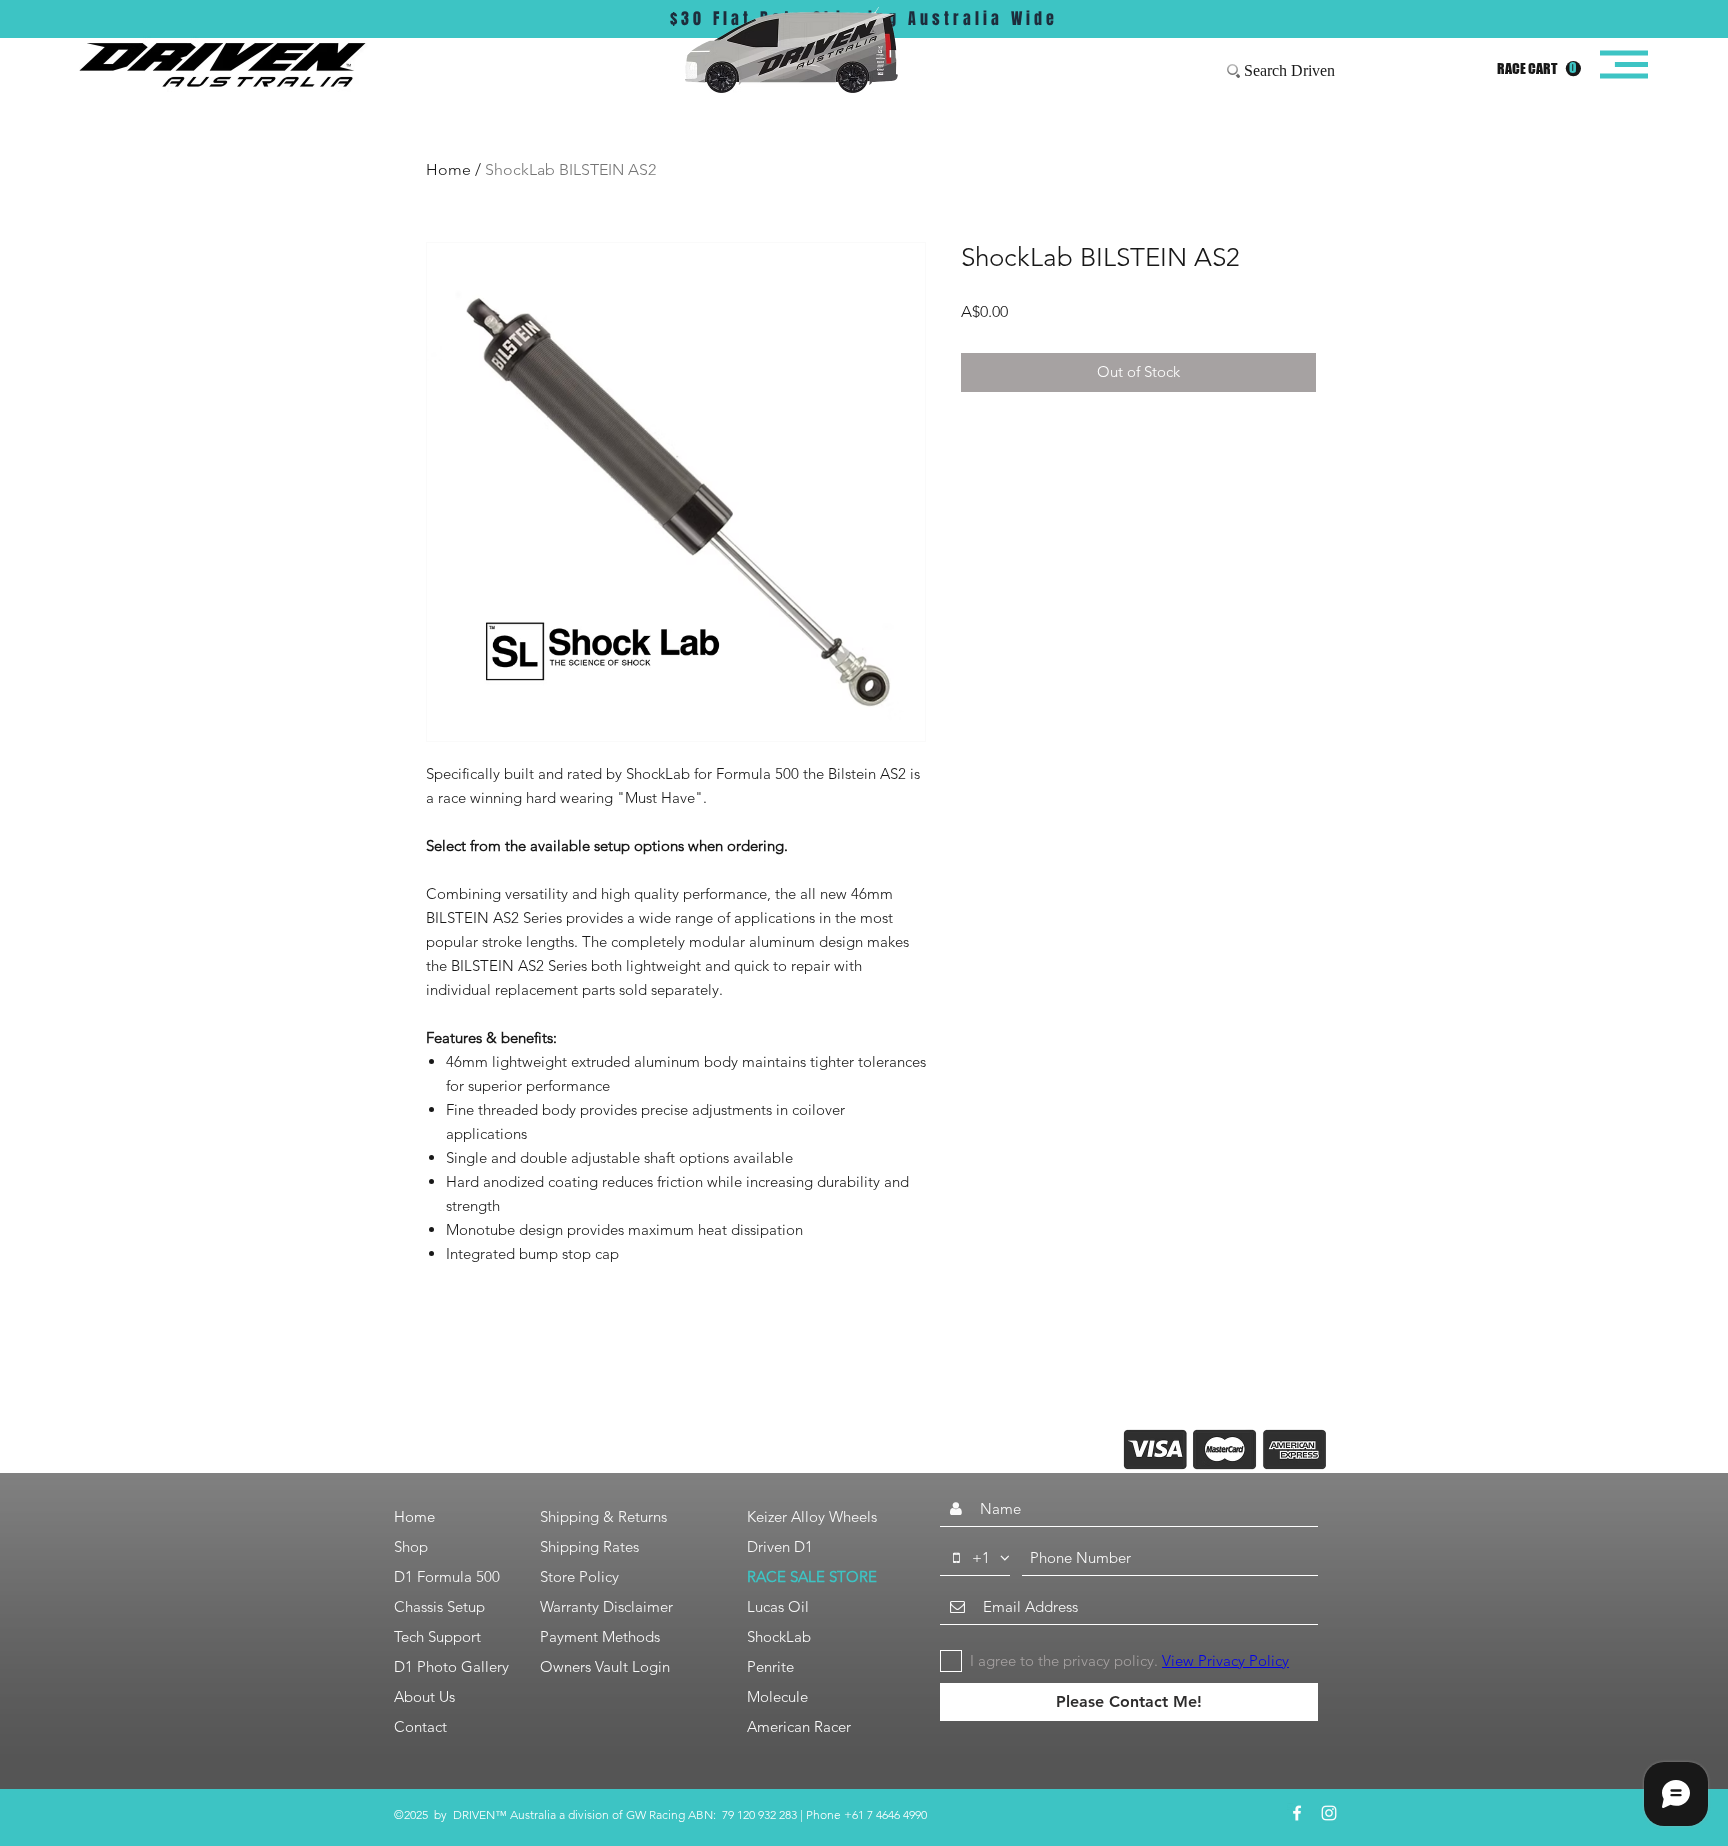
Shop (411, 1546)
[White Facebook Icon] (1297, 1813)
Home (448, 169)
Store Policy (579, 1576)
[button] (1539, 69)
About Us (424, 1696)
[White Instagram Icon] (1329, 1813)
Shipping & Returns (603, 1516)
